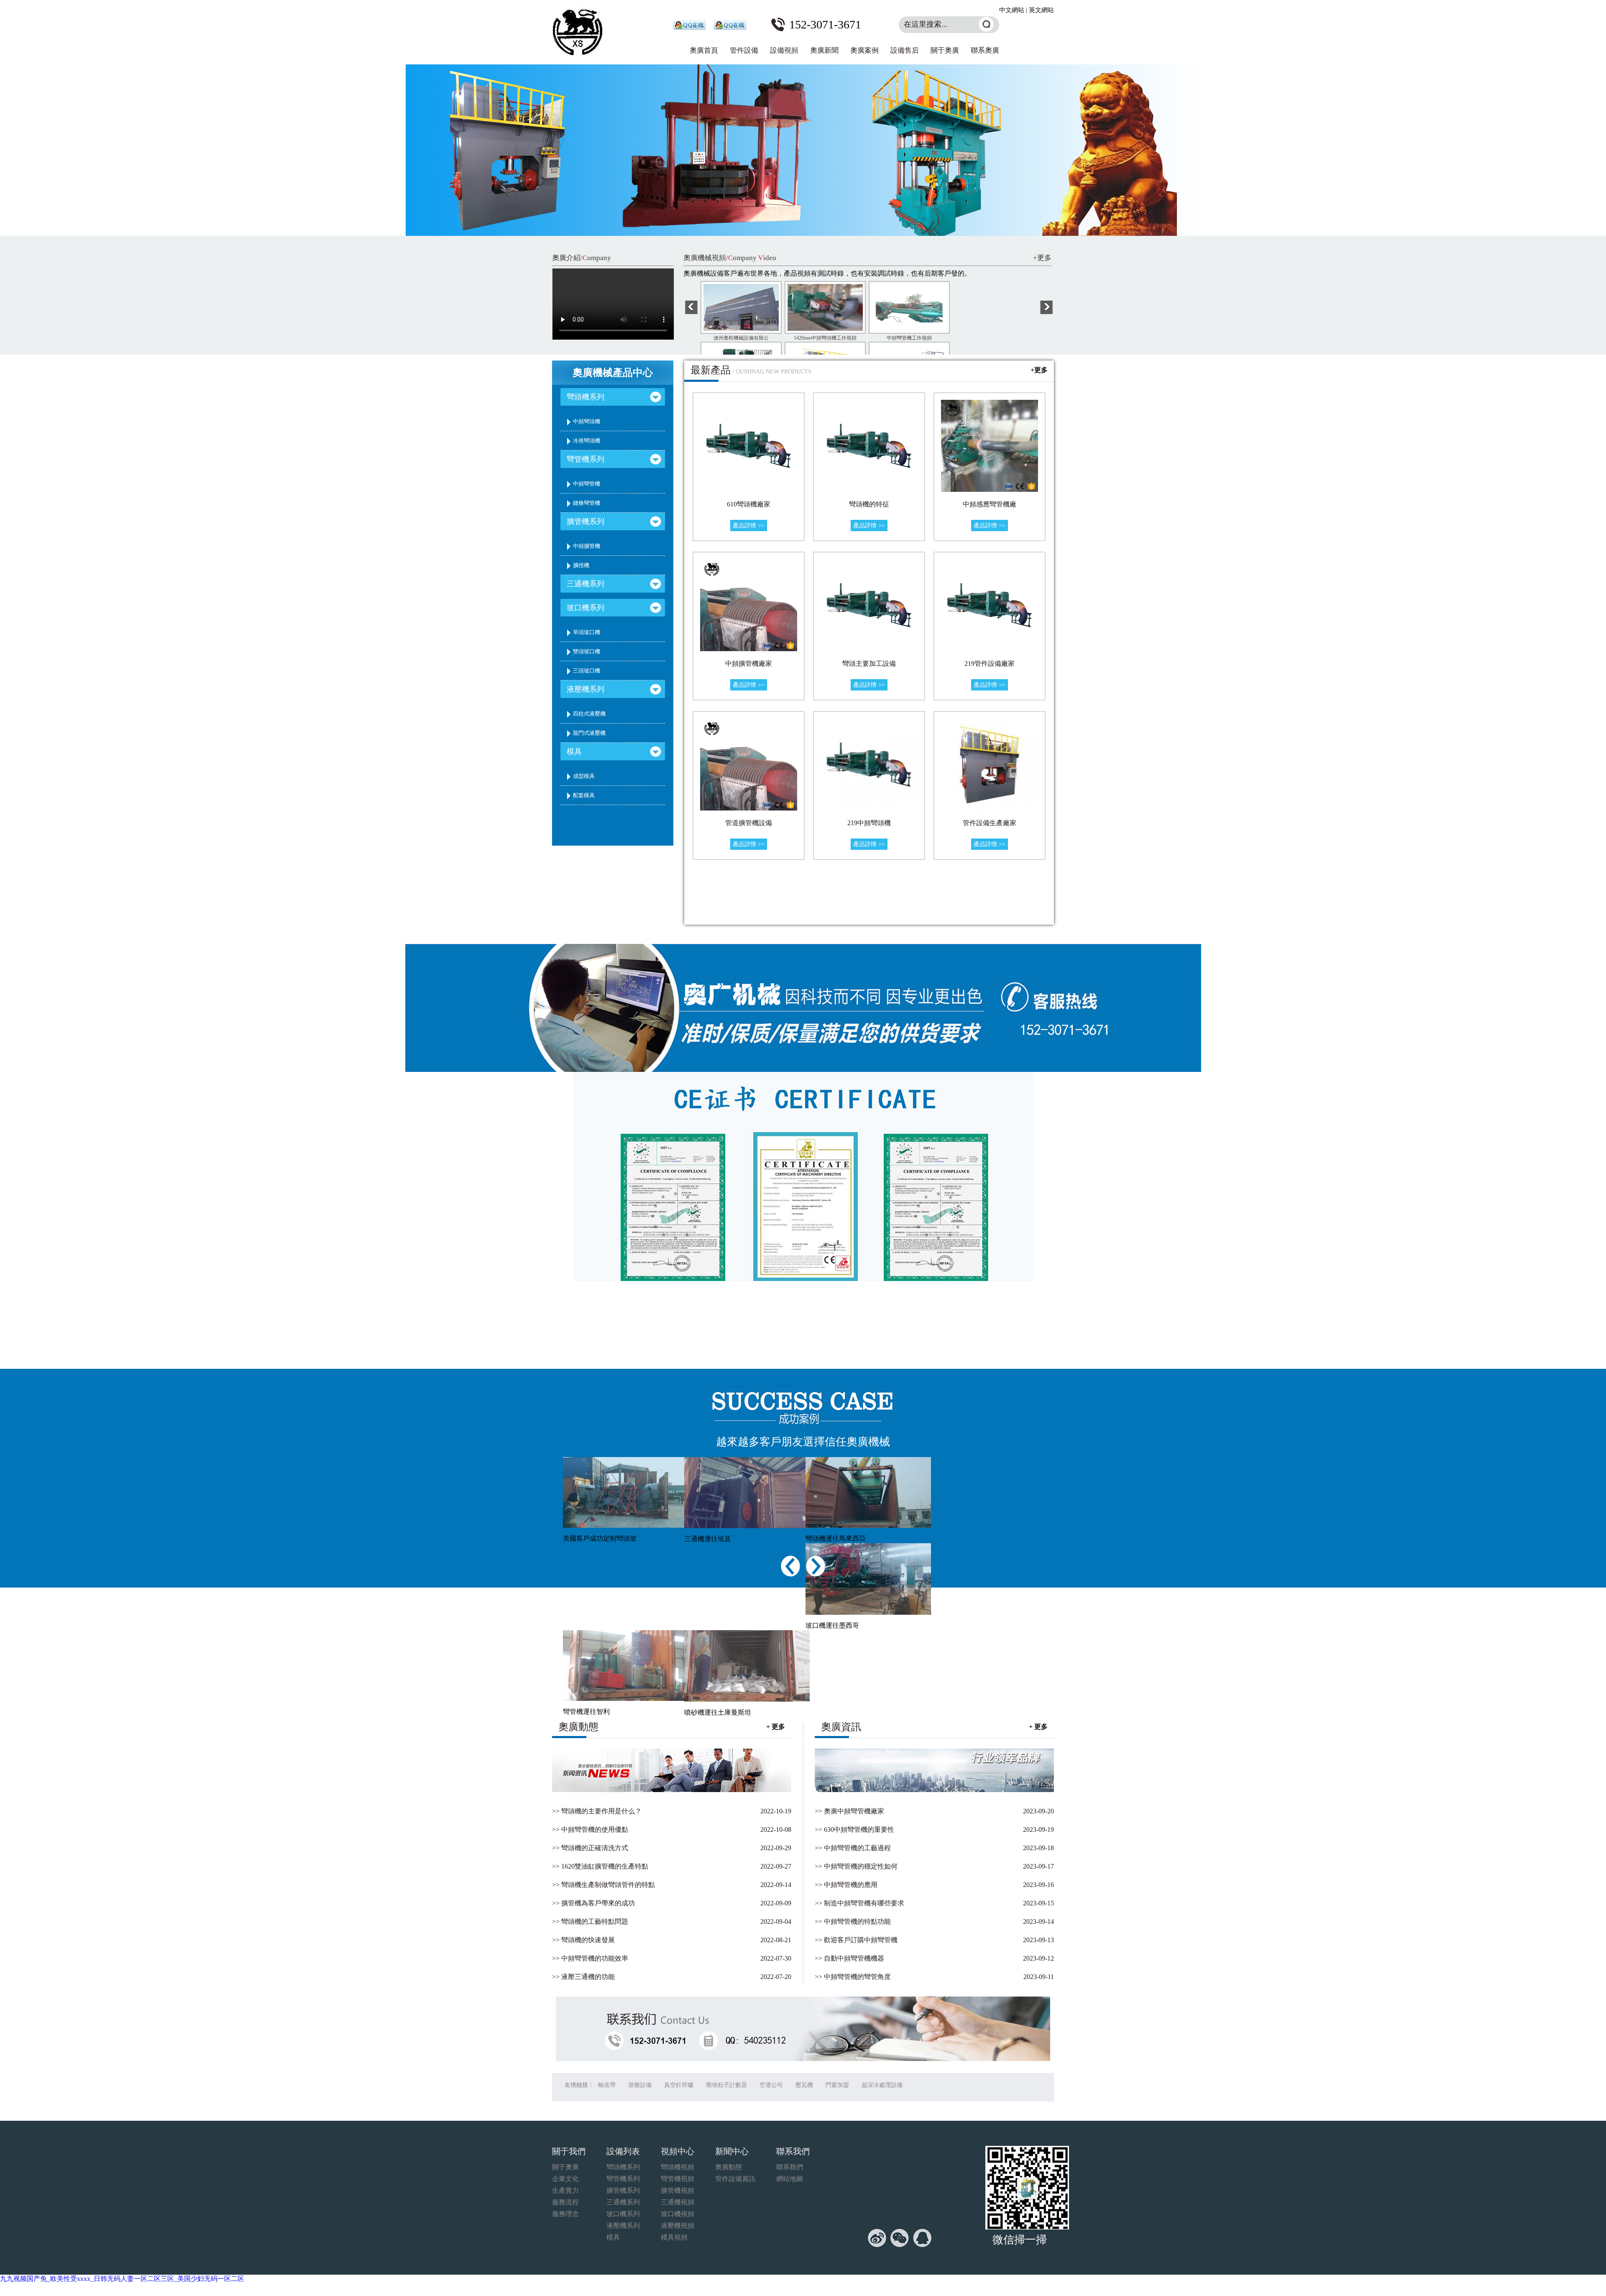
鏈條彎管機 (587, 503)
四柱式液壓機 (589, 714)
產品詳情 (749, 525)
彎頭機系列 (586, 397)
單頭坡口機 (587, 632)
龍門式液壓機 (589, 733)
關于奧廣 (945, 50)
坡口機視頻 (678, 2214)
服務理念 (565, 2214)
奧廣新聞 (824, 50)
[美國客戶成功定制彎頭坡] (621, 1493)
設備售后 (905, 50)
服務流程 (565, 2202)
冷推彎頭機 (587, 441)
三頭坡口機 (587, 671)
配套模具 (584, 795)
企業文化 (565, 2179)
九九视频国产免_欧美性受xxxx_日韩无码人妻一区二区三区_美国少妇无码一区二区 (122, 2279)
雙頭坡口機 (587, 651)
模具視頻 (674, 2237)
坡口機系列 (586, 608)
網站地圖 (790, 2179)
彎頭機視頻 (678, 2167)
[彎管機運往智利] (621, 1666)
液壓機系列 (586, 689)
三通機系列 (586, 584)
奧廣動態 (729, 2167)
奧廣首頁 (704, 50)
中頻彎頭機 (587, 421)
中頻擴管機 (587, 546)
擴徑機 (581, 565)
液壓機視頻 (678, 2226)
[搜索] (986, 24)
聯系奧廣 (985, 50)
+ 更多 (1038, 1727)
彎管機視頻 (678, 2179)
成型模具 (584, 776)
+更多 (1042, 258)
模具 (574, 752)
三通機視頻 (678, 2202)
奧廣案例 (864, 50)
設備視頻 (784, 50)
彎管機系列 (586, 459)
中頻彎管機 (587, 484)
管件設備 (744, 50)
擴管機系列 (586, 522)
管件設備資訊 (735, 2179)
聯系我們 (790, 2167)
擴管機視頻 (678, 2190)
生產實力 (565, 2190)
